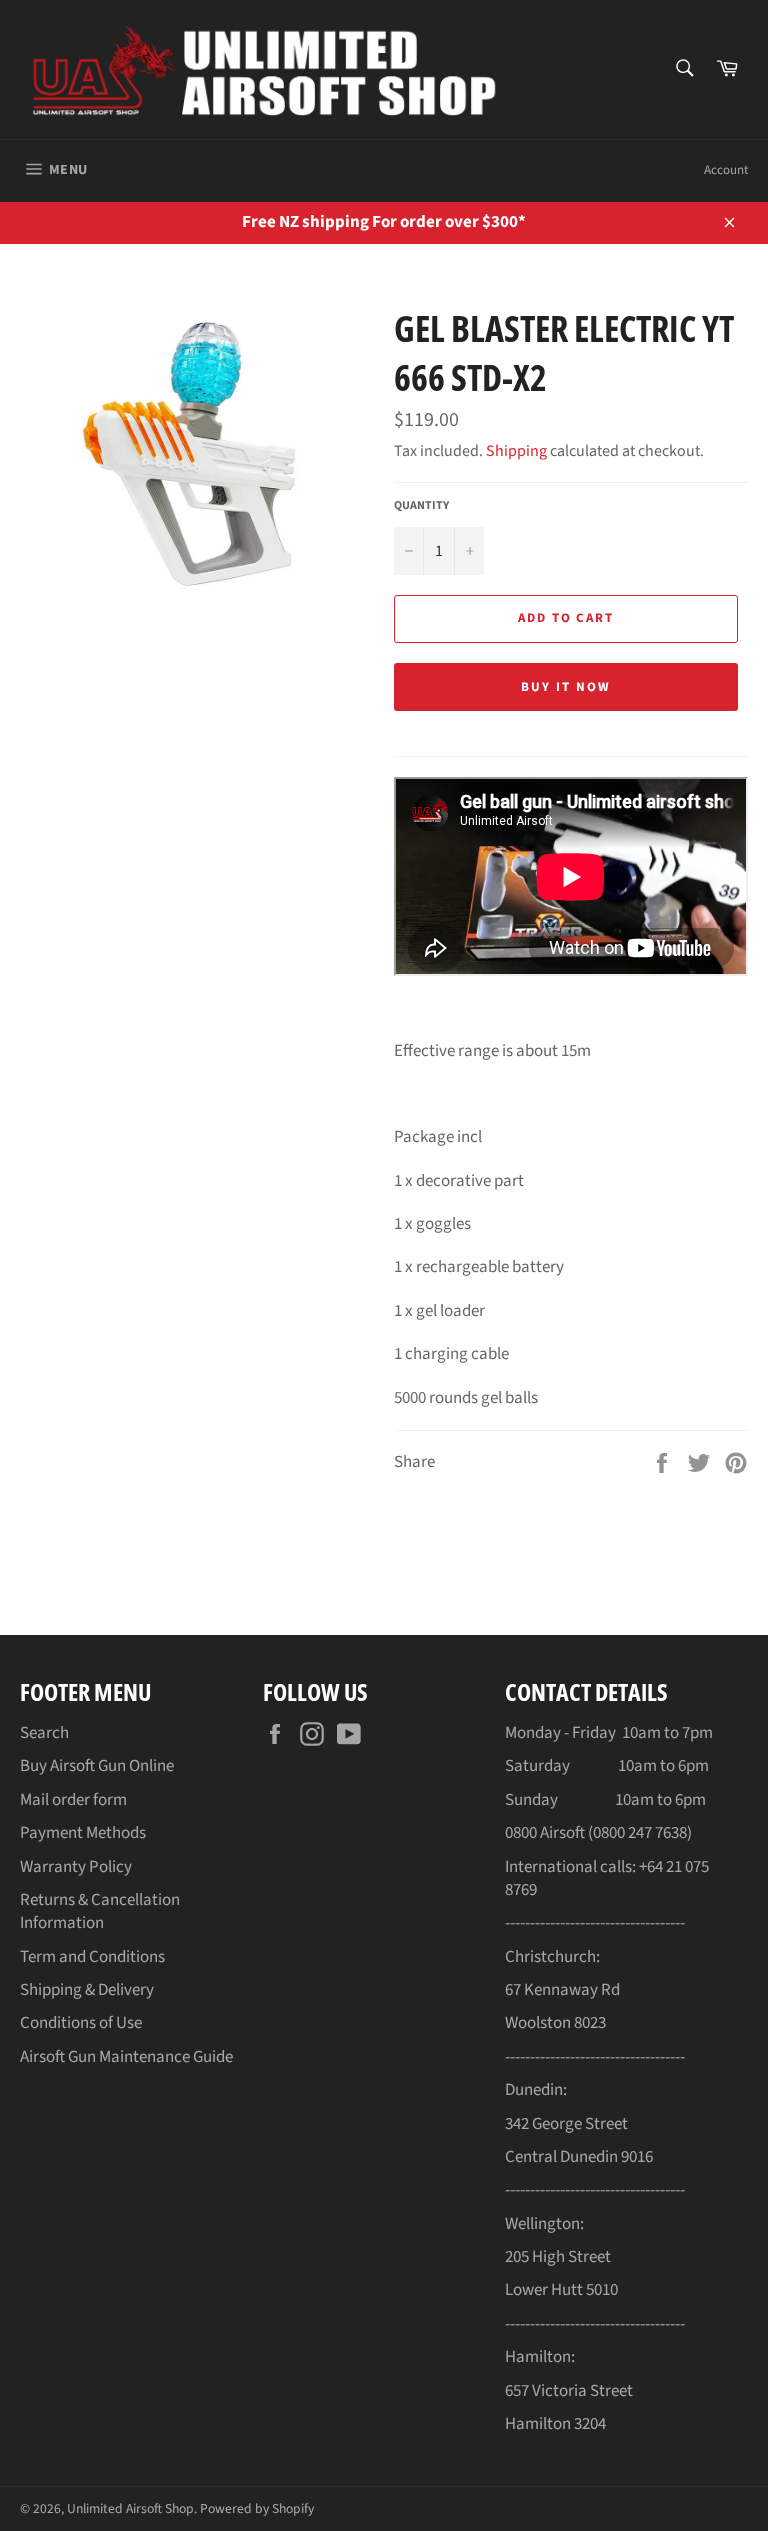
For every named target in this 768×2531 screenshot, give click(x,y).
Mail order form (73, 1800)
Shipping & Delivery (87, 1990)
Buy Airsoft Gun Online (97, 1766)
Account (726, 170)
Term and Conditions (92, 1957)
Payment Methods (83, 1833)
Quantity (421, 506)
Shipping (516, 451)
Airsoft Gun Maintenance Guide (126, 2057)
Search (44, 1733)
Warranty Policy (76, 1867)
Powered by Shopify (257, 2508)
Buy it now (566, 687)
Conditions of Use (81, 2023)
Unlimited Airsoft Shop (130, 2508)
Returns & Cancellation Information (100, 1911)
